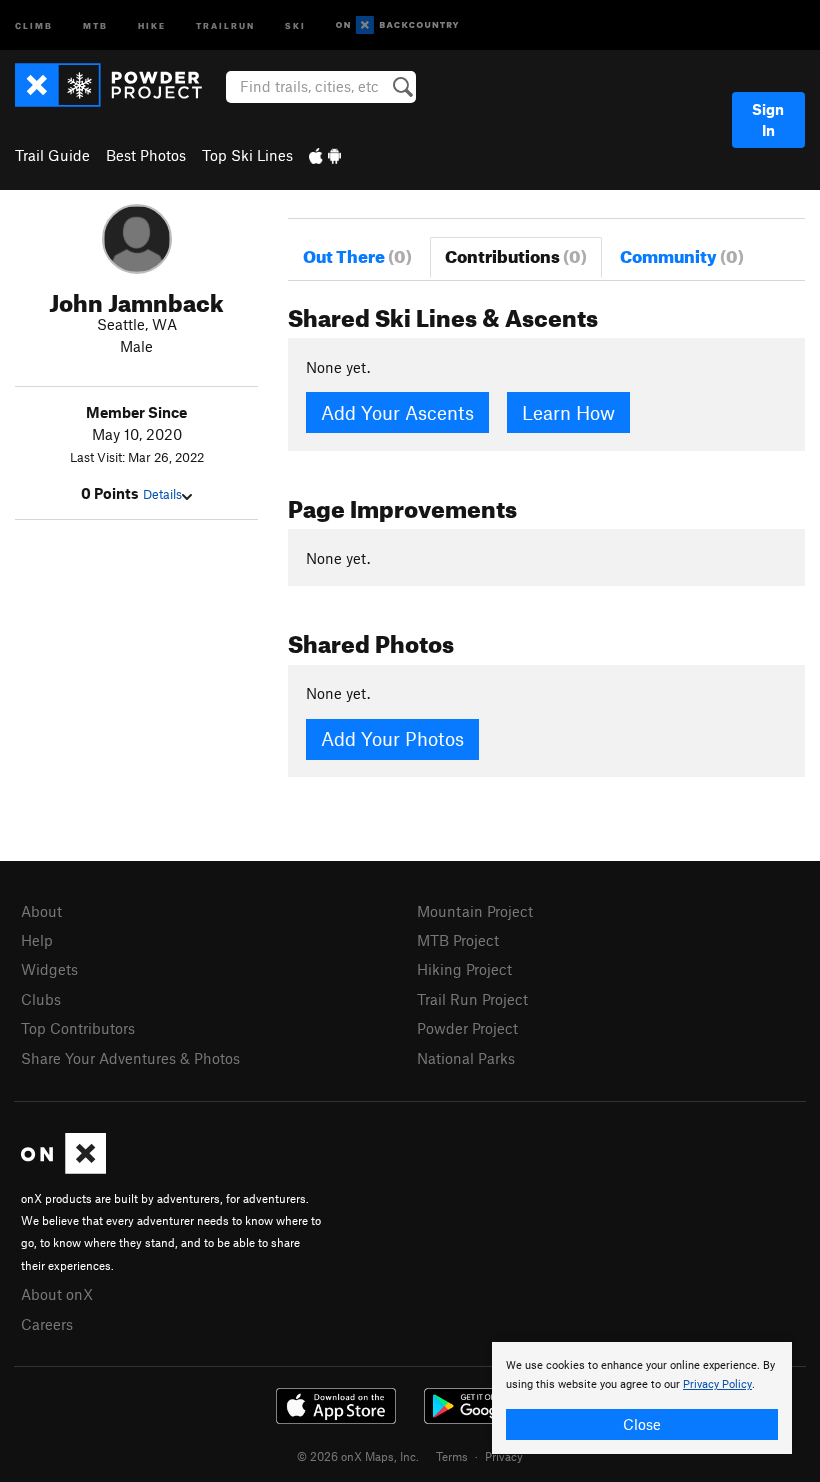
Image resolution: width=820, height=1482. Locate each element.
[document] (642, 1398)
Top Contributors (78, 1028)
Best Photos (146, 155)
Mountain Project (475, 911)
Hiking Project (464, 969)
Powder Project (467, 1028)
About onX (57, 1294)
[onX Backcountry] (397, 25)
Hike (152, 24)
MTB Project (458, 940)
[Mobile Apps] (325, 155)
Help (37, 940)
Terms (452, 1456)
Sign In (768, 119)
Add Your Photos (392, 738)
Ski (295, 24)
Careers (47, 1324)
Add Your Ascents (397, 412)
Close (642, 1424)
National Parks (466, 1058)
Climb (34, 24)
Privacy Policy (717, 1384)
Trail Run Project (472, 999)
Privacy (504, 1456)
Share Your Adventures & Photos (130, 1058)
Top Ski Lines (247, 155)
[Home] (118, 85)
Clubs (41, 999)
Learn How (568, 412)
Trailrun (225, 24)
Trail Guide (52, 155)
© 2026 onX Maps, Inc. (358, 1456)
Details (162, 494)
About (41, 911)
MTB (95, 24)
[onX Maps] (63, 1168)
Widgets (49, 969)
